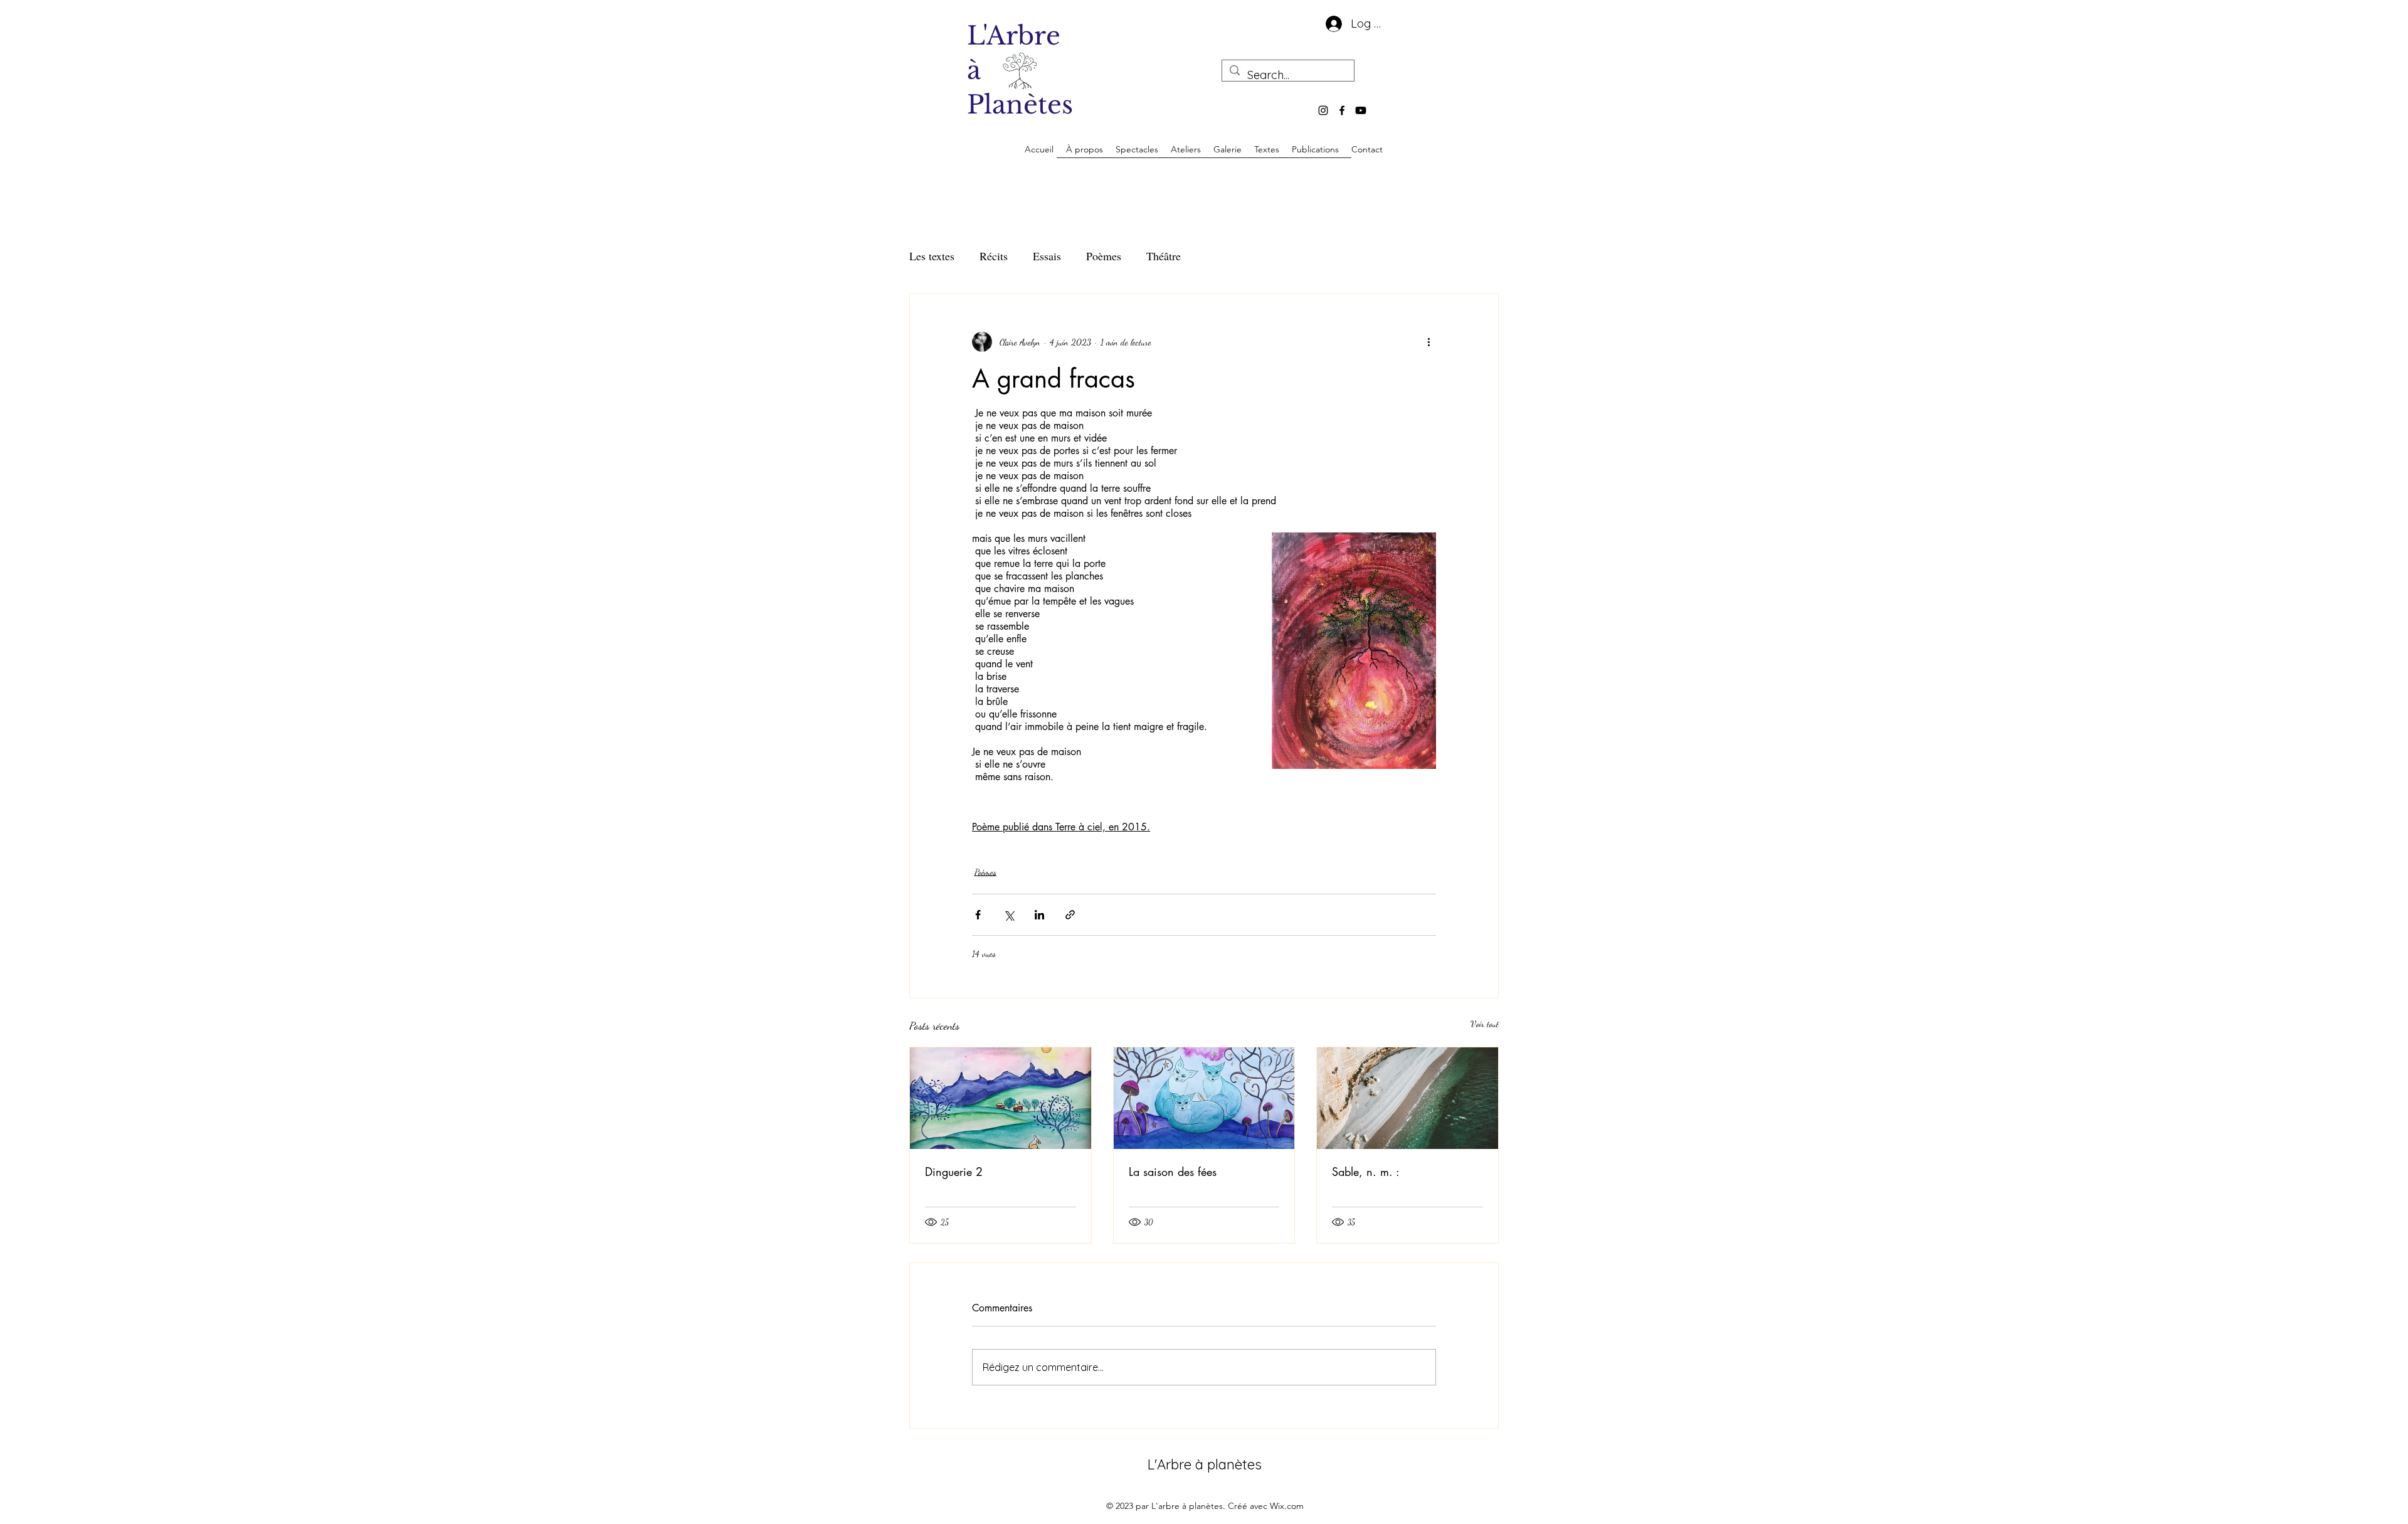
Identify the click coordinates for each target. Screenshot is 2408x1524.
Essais (1047, 256)
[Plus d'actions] (1428, 342)
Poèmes (1104, 256)
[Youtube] (1361, 110)
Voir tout (1485, 1024)
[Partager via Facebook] (978, 915)
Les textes (932, 256)
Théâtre (1164, 256)
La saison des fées (1173, 1172)
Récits (994, 256)
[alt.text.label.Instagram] (1323, 110)
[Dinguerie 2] (1001, 1098)
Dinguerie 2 (954, 1172)
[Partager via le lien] (1070, 915)
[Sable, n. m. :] (1407, 1098)
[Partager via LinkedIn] (1039, 915)
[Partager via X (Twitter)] (1009, 915)
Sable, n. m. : (1366, 1172)
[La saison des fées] (1204, 1098)
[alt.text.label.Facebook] (1342, 110)
